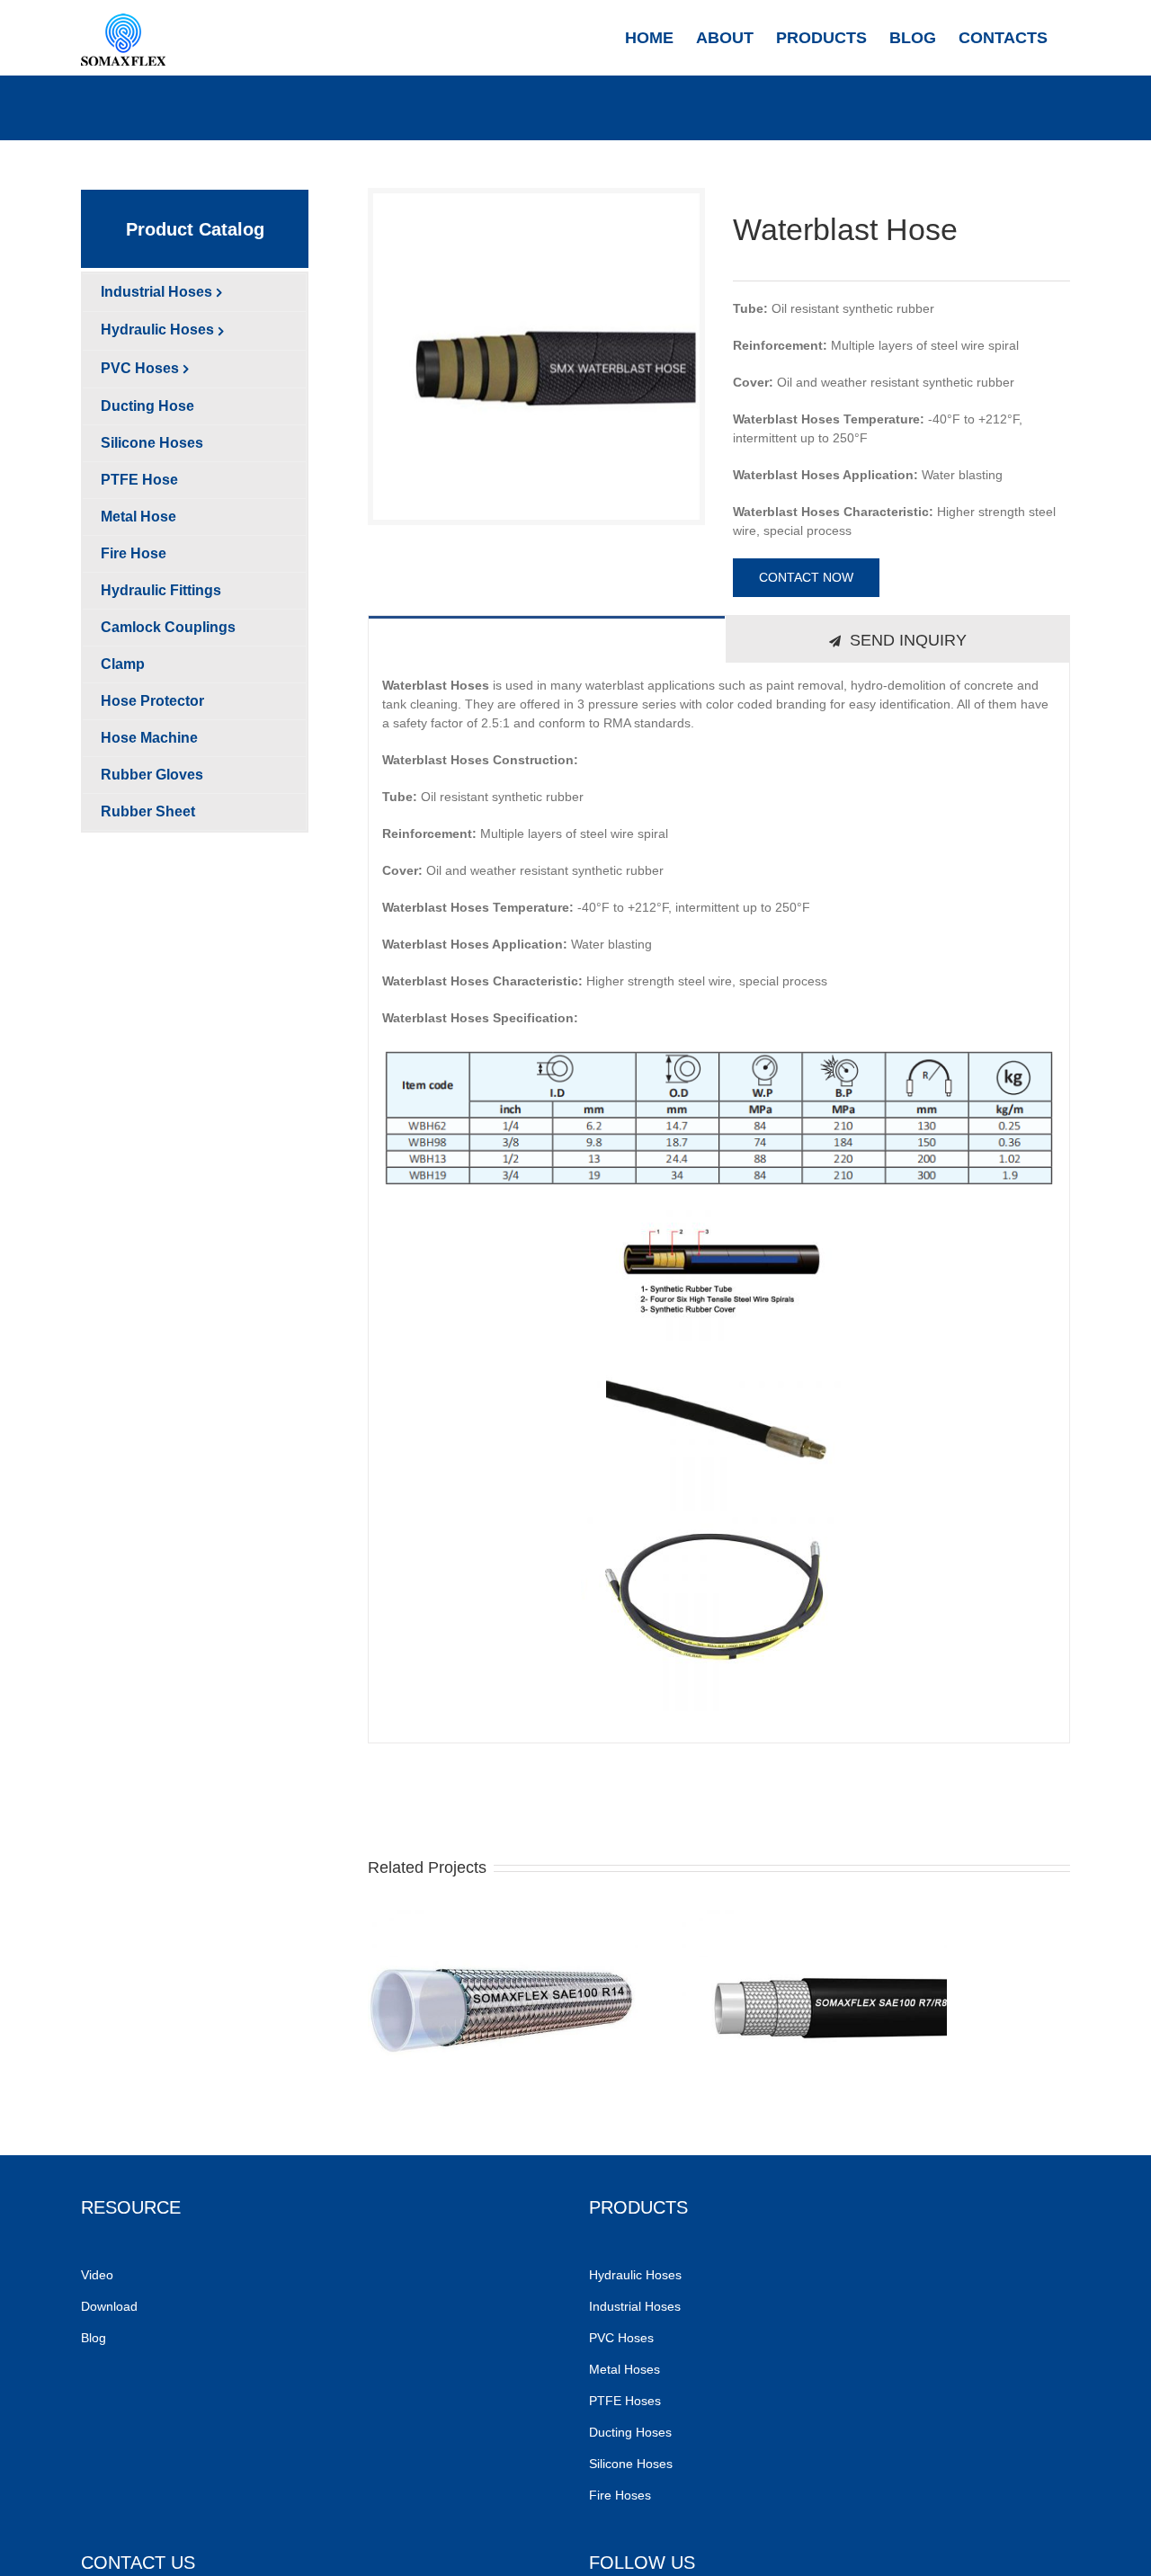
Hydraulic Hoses (635, 2275)
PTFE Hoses (627, 2401)
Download (109, 2306)
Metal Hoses (625, 2369)
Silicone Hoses (633, 2464)
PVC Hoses (621, 2338)
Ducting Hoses (632, 2432)
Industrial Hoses (637, 2306)
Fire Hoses (622, 2495)
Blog (94, 2338)
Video (97, 2275)
